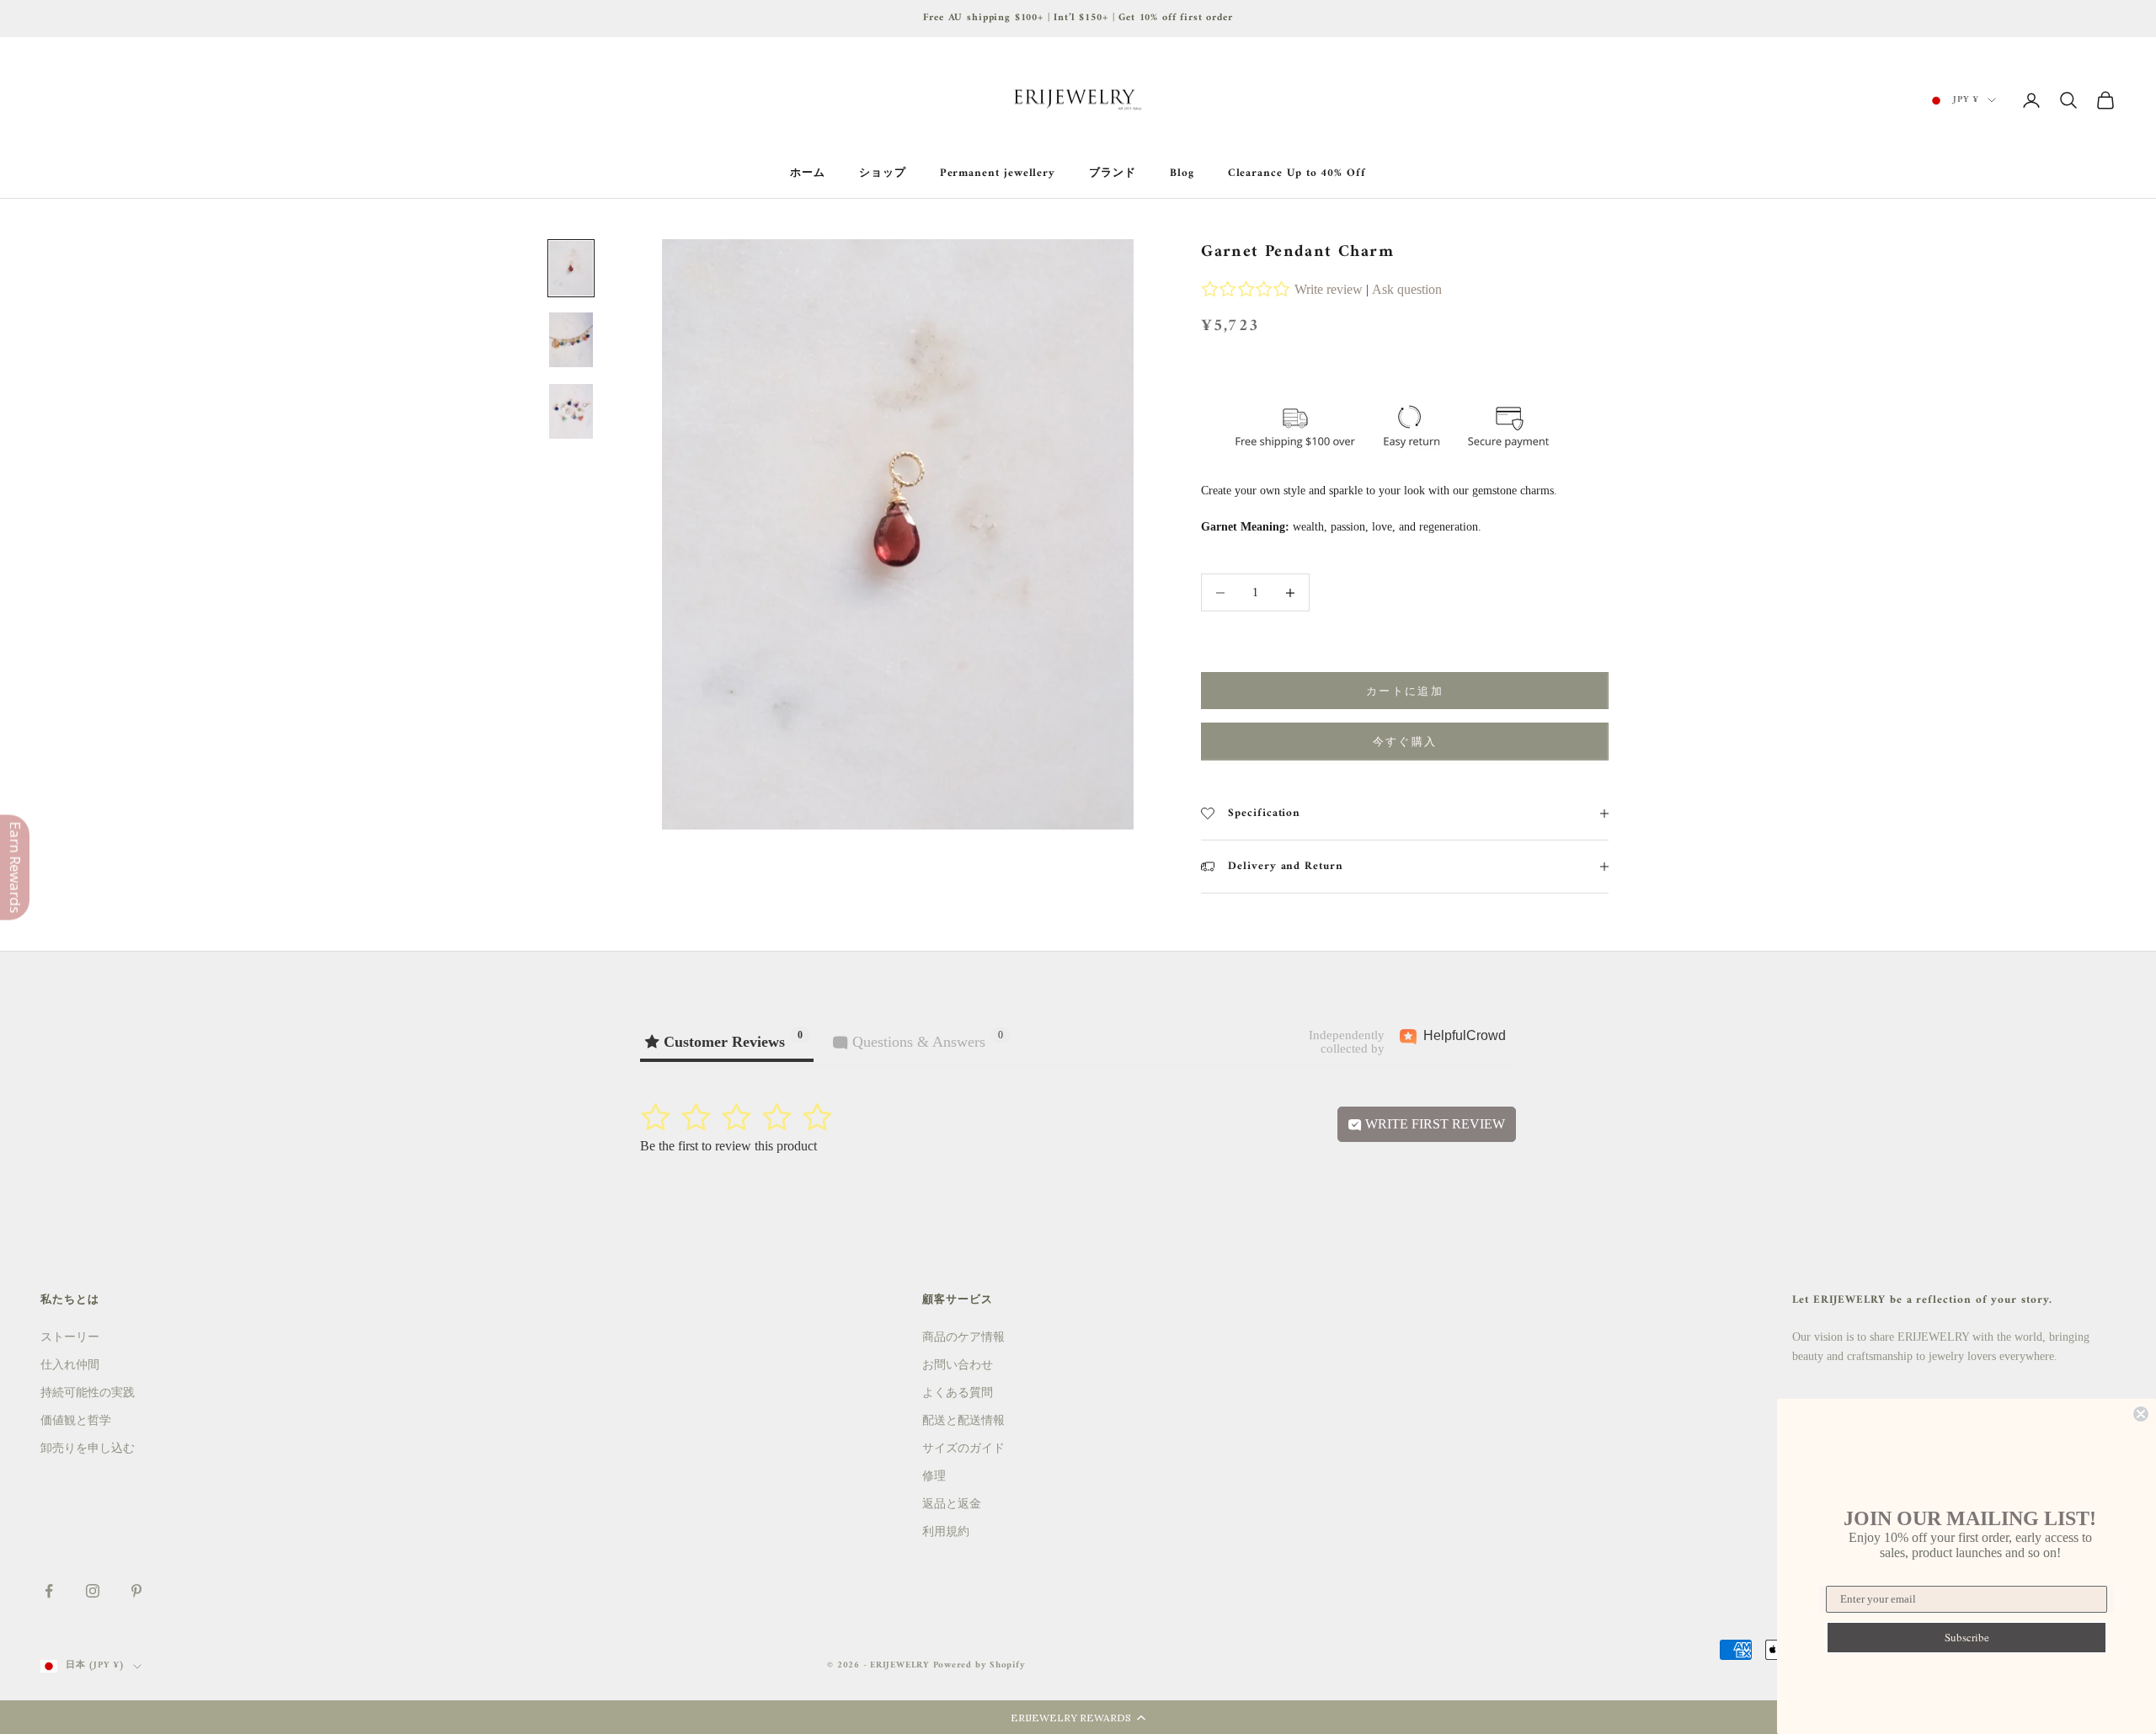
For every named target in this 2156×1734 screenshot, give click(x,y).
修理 (934, 1476)
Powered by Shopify (979, 1665)
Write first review (1433, 1124)
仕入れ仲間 (70, 1365)
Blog (1182, 173)
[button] (1078, 1717)
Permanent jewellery (998, 173)
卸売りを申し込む (88, 1448)
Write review (1329, 289)
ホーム (808, 173)
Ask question (1407, 289)
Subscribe (1967, 1637)
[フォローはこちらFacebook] (49, 1591)
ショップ (883, 173)
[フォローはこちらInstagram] (93, 1591)
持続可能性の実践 (88, 1393)
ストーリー (70, 1337)
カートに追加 (1405, 691)
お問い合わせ (958, 1365)
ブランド (1113, 173)
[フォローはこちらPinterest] (136, 1591)
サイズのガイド (963, 1448)
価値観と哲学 (76, 1420)
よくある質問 (958, 1393)
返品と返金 (952, 1504)
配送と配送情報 (963, 1420)
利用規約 (946, 1531)
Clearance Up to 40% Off (1297, 173)
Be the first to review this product (728, 1146)
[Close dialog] (2141, 1414)
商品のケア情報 (963, 1337)
